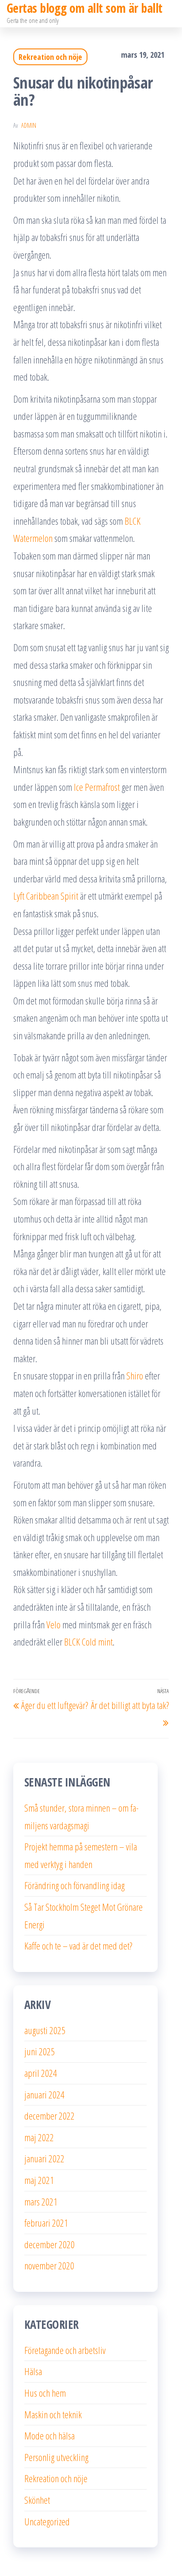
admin (29, 125)
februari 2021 (46, 2223)
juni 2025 (40, 2051)
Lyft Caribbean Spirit (46, 896)
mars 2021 (41, 2202)
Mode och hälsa (49, 2435)
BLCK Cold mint (88, 1642)
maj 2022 (39, 2137)
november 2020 (49, 2265)
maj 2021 (39, 2180)
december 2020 (49, 2244)
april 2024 (41, 2073)
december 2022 (49, 2116)
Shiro (135, 1375)
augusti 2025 (45, 2030)
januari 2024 (44, 2094)
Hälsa (33, 2371)
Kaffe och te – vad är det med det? (78, 1946)
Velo (53, 1624)
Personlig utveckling (56, 2457)
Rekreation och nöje (50, 57)
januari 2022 (44, 2158)
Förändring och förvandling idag (74, 1885)
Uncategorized (47, 2521)
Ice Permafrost (97, 787)
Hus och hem (45, 2393)
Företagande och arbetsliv (65, 2350)
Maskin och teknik (53, 2414)
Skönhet (37, 2500)
